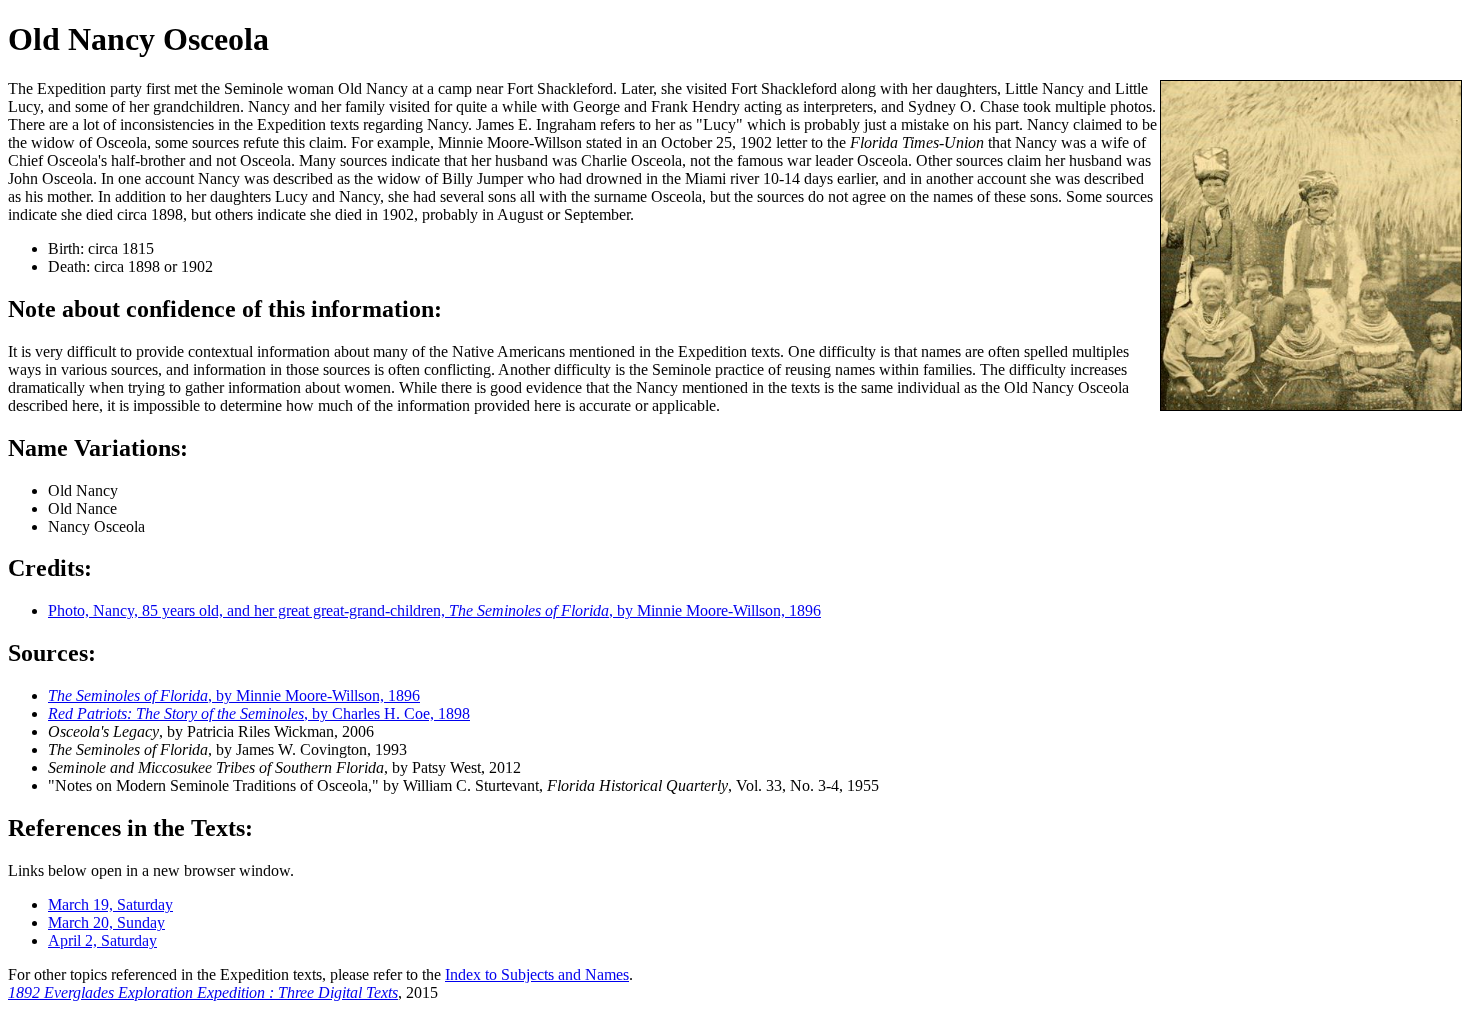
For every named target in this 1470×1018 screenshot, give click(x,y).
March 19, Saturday (110, 904)
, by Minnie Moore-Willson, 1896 (234, 695)
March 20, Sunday (106, 922)
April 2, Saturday (102, 940)
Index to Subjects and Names (537, 974)
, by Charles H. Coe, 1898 (259, 713)
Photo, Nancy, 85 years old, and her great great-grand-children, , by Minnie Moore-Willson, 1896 (434, 610)
